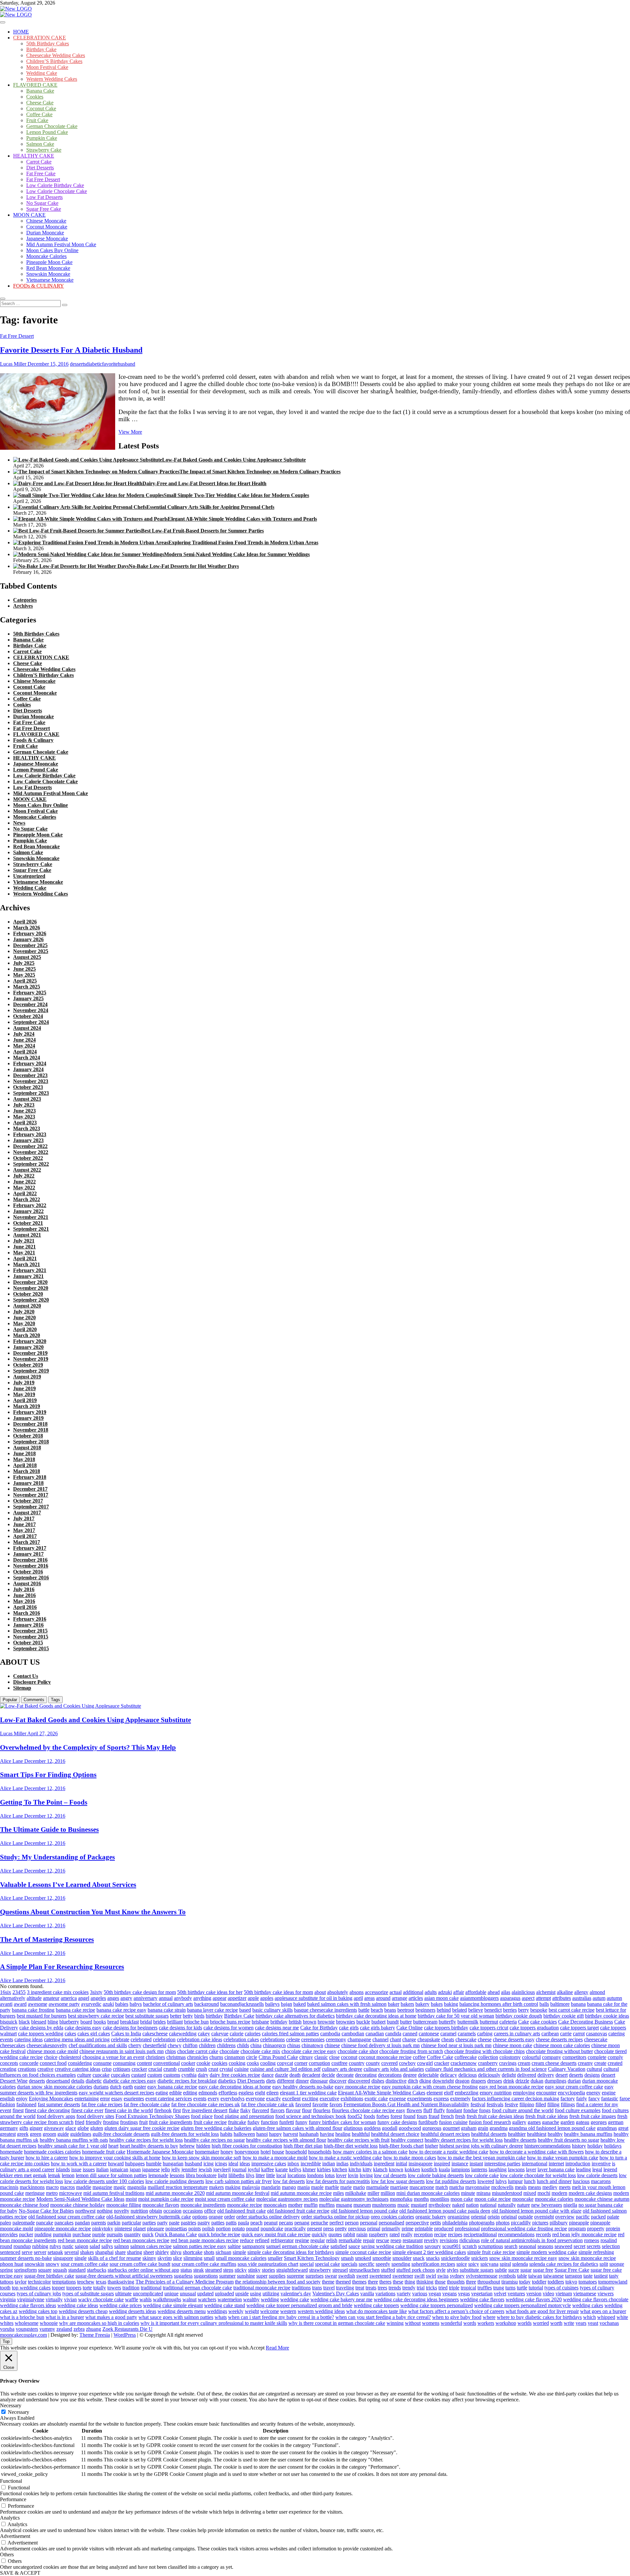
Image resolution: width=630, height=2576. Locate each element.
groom (49, 2134)
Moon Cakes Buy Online (52, 250)
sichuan (223, 2252)
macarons (601, 2181)
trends (395, 2288)
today (525, 2282)
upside (242, 2294)
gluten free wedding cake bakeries (216, 2128)
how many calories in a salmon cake (370, 2152)
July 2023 (24, 1105)
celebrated (141, 2039)
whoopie (49, 2323)
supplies (277, 2276)
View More (130, 432)
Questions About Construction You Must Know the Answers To (93, 1912)
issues (89, 2169)
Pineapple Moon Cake (49, 262)
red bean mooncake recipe (85, 2240)
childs (243, 2045)
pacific (583, 2217)
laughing (498, 2169)
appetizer (237, 1998)
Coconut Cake (41, 108)
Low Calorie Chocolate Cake (57, 191)
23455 (19, 1992)
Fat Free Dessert (43, 179)
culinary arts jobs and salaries (394, 2069)
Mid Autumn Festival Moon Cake (61, 244)
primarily (391, 2229)
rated (395, 2234)
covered (389, 2063)
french (447, 2116)
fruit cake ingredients (171, 2122)
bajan (286, 2004)
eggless (246, 2093)
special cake (327, 2264)
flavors (277, 2110)
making (233, 2187)
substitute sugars (477, 2270)
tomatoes (588, 2282)
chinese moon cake (513, 2045)
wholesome (27, 2323)
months (421, 2199)
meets (565, 2187)
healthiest (537, 2134)
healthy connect (407, 2140)
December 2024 (30, 1004)
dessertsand (58, 2081)
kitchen (340, 2169)
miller (373, 2193)
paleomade (24, 2223)
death (295, 2075)
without (413, 2323)
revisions (449, 2240)
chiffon (190, 2045)
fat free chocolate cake (147, 2104)
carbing (485, 2034)
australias (582, 1998)
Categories (25, 600)
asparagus (510, 1998)
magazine (102, 2187)
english (7, 2099)
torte (87, 2288)
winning (395, 2323)
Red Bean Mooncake (48, 268)
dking (425, 2081)
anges (113, 1998)
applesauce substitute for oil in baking (314, 1998)
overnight (544, 2217)
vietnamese (585, 2294)
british (295, 2022)
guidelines (81, 2134)
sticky (241, 2270)
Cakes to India (126, 2034)
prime (408, 2229)
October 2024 (28, 1016)
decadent (311, 2075)
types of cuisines (561, 2288)
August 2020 (27, 1306)
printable (424, 2229)
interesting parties (502, 2164)
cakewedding (183, 2034)
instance (460, 2164)
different (286, 2081)
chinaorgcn (274, 2045)
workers (486, 2323)
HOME (21, 32)
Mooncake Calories (46, 256)
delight (509, 2075)
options (200, 2217)
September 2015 (31, 1648)
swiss (443, 2276)
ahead (494, 1992)
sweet (362, 2276)
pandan (82, 2223)
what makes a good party (111, 2317)
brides (159, 2022)
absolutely (338, 1992)
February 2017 (30, 1548)
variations (385, 2294)
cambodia (330, 2034)
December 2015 (30, 1631)
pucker (26, 2234)
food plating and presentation (244, 2116)
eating (162, 2093)
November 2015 (31, 1637)
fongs (485, 2110)
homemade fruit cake (104, 2152)
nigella (570, 2205)
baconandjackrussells (242, 2004)
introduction (578, 2164)
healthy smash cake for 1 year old (72, 2146)
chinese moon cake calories (562, 2045)
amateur (51, 1998)
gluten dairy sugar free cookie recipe (142, 2128)
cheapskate (429, 2039)
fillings (568, 2104)
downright (443, 2081)
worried (541, 2323)
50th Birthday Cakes (48, 43)
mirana (483, 2193)
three (471, 2282)
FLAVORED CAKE (35, 85)
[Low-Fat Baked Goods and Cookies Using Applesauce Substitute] (71, 1706)
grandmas (607, 2128)
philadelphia (455, 2223)
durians (101, 2087)
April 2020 (25, 1329)
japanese (151, 2169)
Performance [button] (13, 2499)
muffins (327, 2205)
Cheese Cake (40, 103)
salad (95, 2246)
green (36, 2134)
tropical (468, 2288)
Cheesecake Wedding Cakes (56, 55)
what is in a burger (65, 2317)
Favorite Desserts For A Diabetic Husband (71, 350)
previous (357, 2229)
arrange (399, 1998)
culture (84, 2075)
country (357, 2063)
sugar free (543, 2270)
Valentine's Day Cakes (336, 2294)
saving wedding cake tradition (392, 2246)
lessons (177, 2175)
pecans (286, 2223)
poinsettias (176, 2229)
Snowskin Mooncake (48, 274)
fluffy (439, 2110)
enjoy (22, 2099)
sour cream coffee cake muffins (204, 2264)
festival (478, 2104)
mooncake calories (554, 2199)
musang (344, 2205)
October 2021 (28, 1223)
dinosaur (319, 2081)
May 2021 (24, 1253)
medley (550, 2187)
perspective (417, 2223)
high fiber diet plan (303, 2146)
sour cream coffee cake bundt (140, 2264)
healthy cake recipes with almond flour (286, 2140)
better (176, 2016)
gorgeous (432, 2128)
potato (238, 2229)
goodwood (410, 2128)
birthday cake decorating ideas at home (376, 2016)
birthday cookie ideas (607, 2016)
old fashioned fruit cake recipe (298, 2211)
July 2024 (24, 1034)
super (262, 2276)
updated (205, 2294)
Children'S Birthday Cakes (43, 675)
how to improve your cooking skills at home (115, 2158)
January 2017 (28, 1554)
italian (102, 2169)
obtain (156, 2211)
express (441, 2099)
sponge (617, 2264)
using (256, 2294)
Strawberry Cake (44, 150)
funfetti (287, 2122)
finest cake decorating (47, 2110)
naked (458, 2205)
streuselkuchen (364, 2270)
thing (410, 2282)
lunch (530, 2181)
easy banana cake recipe (172, 2087)
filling (553, 2104)
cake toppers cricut (489, 2028)
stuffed (388, 2270)
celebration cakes (241, 2039)
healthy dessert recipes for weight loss (464, 2140)
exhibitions (352, 2099)
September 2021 (31, 1229)
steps (228, 2270)
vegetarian (482, 2294)
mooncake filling (124, 2205)
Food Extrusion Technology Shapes (153, 2116)
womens (431, 2323)
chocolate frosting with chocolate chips (484, 2051)
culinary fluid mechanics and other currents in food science (486, 2069)
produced (444, 2229)
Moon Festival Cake (47, 67)
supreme (295, 2276)
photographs (482, 2223)
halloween (244, 2134)
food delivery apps (56, 2116)
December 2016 (30, 1560)
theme (328, 2282)
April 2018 (25, 1465)
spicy (474, 2264)
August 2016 (27, 1583)
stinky (254, 2270)
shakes (87, 2252)
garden (567, 2122)
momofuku (401, 2199)
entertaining (87, 2099)
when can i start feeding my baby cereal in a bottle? (281, 2317)
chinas (294, 2045)
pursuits (115, 2234)
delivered (527, 2075)
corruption (319, 2063)
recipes (455, 2234)
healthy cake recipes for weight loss (146, 2140)
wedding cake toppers (376, 2305)
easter (140, 2087)
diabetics (227, 2081)
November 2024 (31, 1010)
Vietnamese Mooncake (50, 280)
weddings (217, 2311)
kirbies (324, 2169)
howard (116, 2164)
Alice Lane (11, 1761)
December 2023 (30, 1075)
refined (262, 2240)
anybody (183, 1998)
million (388, 2193)
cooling (268, 2063)
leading (583, 2169)
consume (102, 2063)
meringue (35, 2193)
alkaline (565, 1992)
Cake (524, 2022)
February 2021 (30, 1270)
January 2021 (28, 1276)
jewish (205, 2169)
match (442, 2187)
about (320, 1992)
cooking (237, 2063)
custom (155, 2075)
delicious (468, 2075)
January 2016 (28, 1625)
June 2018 (24, 1453)
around (383, 1998)
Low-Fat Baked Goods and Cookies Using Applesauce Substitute (95, 1720)
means (535, 2187)
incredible (311, 2164)
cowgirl (425, 2063)
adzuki (445, 1992)
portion (223, 2229)
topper (58, 2288)
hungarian (173, 2164)
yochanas (609, 2323)
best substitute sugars (147, 2016)
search (511, 2246)
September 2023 (31, 1093)
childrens (226, 2045)
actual (396, 1992)
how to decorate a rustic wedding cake (449, 2152)
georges (599, 2122)
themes (359, 2282)
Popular (10, 1700)
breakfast (129, 2022)
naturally (507, 2205)
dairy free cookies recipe (235, 2075)
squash (60, 2270)
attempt (543, 1998)
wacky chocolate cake (101, 2299)
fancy (594, 2099)
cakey (204, 2034)
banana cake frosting (33, 2010)
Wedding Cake (42, 73)
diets (271, 2081)
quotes (335, 2234)
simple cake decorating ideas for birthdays (291, 2252)
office (210, 2211)
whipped (606, 2317)
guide (63, 2134)
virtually (54, 2299)
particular (131, 2223)
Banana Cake (40, 91)
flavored (261, 2110)
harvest (291, 2134)
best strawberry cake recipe (96, 2016)
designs (592, 2075)
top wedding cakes (31, 2288)
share (120, 2252)
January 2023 (28, 1140)
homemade (11, 2152)
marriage (399, 2187)
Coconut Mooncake (47, 227)
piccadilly (521, 2223)
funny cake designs (397, 2122)
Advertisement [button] (15, 2536)
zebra (79, 2329)
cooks (253, 2063)
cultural (594, 2069)
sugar (526, 2270)
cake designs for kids (180, 2028)
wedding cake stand (225, 2305)
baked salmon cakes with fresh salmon (347, 2004)
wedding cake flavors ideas (28, 2305)
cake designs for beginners (130, 2028)
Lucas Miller (13, 364)
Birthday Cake (41, 49)
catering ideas (29, 2039)
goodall (390, 2128)
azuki (108, 2004)
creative (45, 2069)
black (24, 2022)
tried (443, 2288)
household (296, 2152)
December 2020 (30, 1282)
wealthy (251, 2299)
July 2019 (24, 1383)
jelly (176, 2169)
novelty (122, 2211)
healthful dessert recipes (445, 2134)
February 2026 (30, 933)
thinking (425, 2282)
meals (521, 2187)
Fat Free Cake (41, 173)
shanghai (104, 2252)
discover (338, 2081)
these (398, 2282)
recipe (440, 2234)
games (534, 2122)
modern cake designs (590, 2193)
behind (444, 2010)
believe (476, 2010)
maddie (84, 2187)
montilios (440, 2199)
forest (396, 2116)
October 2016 (28, 1572)
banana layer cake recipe (212, 2010)
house (278, 2152)
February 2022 (30, 1205)
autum (599, 1998)
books (100, 2022)
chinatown (312, 2045)
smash (347, 2258)
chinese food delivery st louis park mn (380, 2045)
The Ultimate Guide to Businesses (49, 1829)
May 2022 (24, 1188)
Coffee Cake (39, 114)
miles (338, 2193)
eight (260, 2093)
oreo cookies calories (392, 2217)
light (222, 2175)
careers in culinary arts (517, 2034)
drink (509, 2081)
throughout (489, 2282)
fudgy (253, 2122)
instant (476, 2164)
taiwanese (554, 2276)
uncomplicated (148, 2294)
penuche (319, 2223)
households (320, 2152)
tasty (614, 2276)
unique (171, 2294)
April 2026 (25, 922)
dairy (203, 2075)
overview (565, 2217)
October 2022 (28, 1158)
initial (401, 2164)
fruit (143, 2122)
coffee (419, 2057)
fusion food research (490, 2122)
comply (615, 2057)
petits (436, 2223)
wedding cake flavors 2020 (534, 2299)
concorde (29, 2063)
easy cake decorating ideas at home (235, 2087)
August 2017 (27, 1513)
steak (199, 2270)
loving (366, 2175)
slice (178, 2258)
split (604, 2264)
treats (371, 2288)
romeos (592, 2240)
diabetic (94, 364)
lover (341, 2175)
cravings (508, 2063)
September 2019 (31, 1371)
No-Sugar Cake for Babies (46, 2211)
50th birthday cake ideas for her (210, 1992)
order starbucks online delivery (268, 2217)
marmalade (378, 2187)
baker (394, 2004)
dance (268, 2075)
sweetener (403, 2276)
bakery (422, 2004)
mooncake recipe (245, 2205)
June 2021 (24, 1247)
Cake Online (409, 2028)
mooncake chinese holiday (78, 2205)
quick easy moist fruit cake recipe (276, 2234)
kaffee (268, 2169)
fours (422, 2116)
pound (253, 2229)
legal (597, 2169)
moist (131, 2199)
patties (218, 2223)
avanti (6, 2004)
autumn (614, 1998)
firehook (163, 2110)
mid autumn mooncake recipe (301, 2193)
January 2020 (28, 1347)
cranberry (488, 2063)
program (577, 2229)
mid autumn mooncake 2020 (175, 2193)
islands (63, 2169)
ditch (413, 2081)
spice (462, 2264)
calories (253, 2034)
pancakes (64, 2223)
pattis (231, 2223)
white (622, 2317)
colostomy (510, 2057)
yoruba (7, 2329)
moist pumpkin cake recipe (166, 2199)
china (256, 2045)
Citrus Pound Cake (278, 2057)
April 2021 (25, 1258)
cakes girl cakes (94, 2034)
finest (18, 2110)
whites (7, 2323)
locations (297, 2175)
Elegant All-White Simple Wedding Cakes (382, 2093)
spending (401, 2264)
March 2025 (27, 987)
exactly (273, 2099)
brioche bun (196, 2022)
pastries (189, 2223)
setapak (55, 2252)
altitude (34, 1998)
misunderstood (507, 2193)
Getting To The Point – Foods (44, 1802)
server (40, 2252)
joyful (254, 2169)
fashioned (26, 2104)
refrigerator (282, 2240)
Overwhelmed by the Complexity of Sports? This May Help (88, 1747)
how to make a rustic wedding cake (345, 2158)
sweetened (380, 2276)
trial (421, 2288)
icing (209, 2164)
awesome (38, 2004)
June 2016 (24, 1595)
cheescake (466, 2039)
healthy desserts (520, 2140)
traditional (151, 2288)
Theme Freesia (95, 2335)
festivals (495, 2104)
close (334, 2057)
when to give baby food (457, 2317)
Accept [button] (257, 2348)
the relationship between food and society (278, 2282)
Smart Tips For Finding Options (48, 1775)
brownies (346, 2022)
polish (208, 2229)
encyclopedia (571, 2093)
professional (467, 2229)
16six (6, 1992)
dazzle (282, 2075)
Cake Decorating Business (586, 2022)
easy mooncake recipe (357, 2087)
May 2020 (24, 1323)
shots (209, 2252)
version (534, 2294)
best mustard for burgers (42, 2016)
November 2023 (31, 1081)
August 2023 (27, 1099)
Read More (277, 2348)
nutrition (139, 2211)
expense (398, 2099)
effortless (228, 2093)
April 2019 (25, 1400)
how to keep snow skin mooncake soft (201, 2158)
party (162, 2223)
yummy (47, 2329)
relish (332, 2240)
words (470, 2323)
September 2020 (31, 1300)
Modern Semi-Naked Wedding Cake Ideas (80, 2199)
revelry (431, 2240)
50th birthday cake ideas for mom (278, 1992)
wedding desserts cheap (83, 2311)
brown (310, 2022)
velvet (500, 2294)
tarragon (574, 2276)
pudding (43, 2234)
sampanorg (253, 2246)
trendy (409, 2288)
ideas (245, 2164)
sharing (135, 2252)
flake (234, 2110)
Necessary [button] (11, 2405)
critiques (122, 2069)
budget (378, 2022)
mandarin (271, 2187)
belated (460, 2010)
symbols (507, 2276)
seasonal (527, 2246)
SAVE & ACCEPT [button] (20, 2573)
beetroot (406, 2010)
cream (524, 2063)
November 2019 (31, 1359)
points (195, 2229)
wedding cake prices (121, 2305)
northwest (85, 2211)
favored (303, 2104)
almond (597, 1992)
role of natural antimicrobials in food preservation (532, 2240)
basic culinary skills (273, 2010)
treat (360, 2288)
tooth (5, 2288)
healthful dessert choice (395, 2134)
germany (9, 2128)
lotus (330, 2175)
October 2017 (28, 1501)
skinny (149, 2258)
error (105, 2099)
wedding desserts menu (182, 2311)
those (440, 2282)
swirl (431, 2276)
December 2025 (30, 945)
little (271, 2175)
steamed (213, 2270)
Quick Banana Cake (176, 2234)
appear (220, 1998)
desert (562, 2075)
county (373, 2063)
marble (332, 2187)
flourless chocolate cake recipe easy (368, 2110)
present (315, 2229)
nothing (105, 2211)
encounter (546, 2093)
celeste (293, 2039)
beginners (425, 2010)
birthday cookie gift (564, 2016)
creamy (585, 2063)
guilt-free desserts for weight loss (185, 2134)
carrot (579, 2034)
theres (385, 2282)
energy (593, 2093)
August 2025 (27, 957)
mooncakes (275, 2205)
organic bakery (431, 2217)
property (596, 2229)
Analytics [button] (10, 2518)
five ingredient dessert (205, 2110)
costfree (339, 2063)
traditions (301, 2288)
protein (613, 2229)
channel (380, 2039)
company (552, 2057)
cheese (485, 2039)
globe (83, 2128)
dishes (378, 2081)
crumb (170, 2069)
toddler (539, 2282)
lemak (54, 2175)
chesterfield (155, 2045)
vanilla (367, 2294)
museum (362, 2205)
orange (216, 2217)
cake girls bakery (378, 2028)
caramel (448, 2034)
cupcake (101, 2075)
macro (52, 2187)
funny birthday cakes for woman (342, 2122)
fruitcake (237, 2122)
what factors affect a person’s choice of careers (456, 2311)
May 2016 (24, 1601)
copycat (285, 2063)
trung (499, 2288)
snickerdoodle (455, 2258)
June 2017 (24, 1524)
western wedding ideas (321, 2311)
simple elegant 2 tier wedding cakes (429, 2252)
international (535, 2164)
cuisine (241, 2069)
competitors (574, 2057)
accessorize (377, 1992)
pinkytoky (103, 2229)
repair (369, 2240)
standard (77, 2270)
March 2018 (27, 1471)
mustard (419, 2205)
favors (336, 2104)
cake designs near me (277, 2028)
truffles (485, 2288)
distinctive (396, 2081)
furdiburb (428, 2122)
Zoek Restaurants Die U (127, 2329)
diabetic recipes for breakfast (187, 2081)
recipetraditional (480, 2234)
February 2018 (30, 1477)
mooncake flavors (161, 2205)
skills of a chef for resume (115, 2258)
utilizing (271, 2294)
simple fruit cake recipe (491, 2252)
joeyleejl (222, 2169)
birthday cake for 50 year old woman (456, 2016)
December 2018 (30, 1424)
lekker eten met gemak (23, 2175)
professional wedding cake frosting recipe (524, 2229)
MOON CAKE (29, 215)
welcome (270, 2311)
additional (413, 1992)
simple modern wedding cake (547, 2252)
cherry (135, 2045)
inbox (293, 2164)
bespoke (539, 2010)
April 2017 (25, 1536)
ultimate (123, 2294)
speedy (383, 2264)
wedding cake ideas (78, 2305)
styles (453, 2270)
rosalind (609, 2240)
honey (227, 2152)
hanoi (262, 2134)
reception (423, 2234)
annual (166, 1998)
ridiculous (470, 2240)
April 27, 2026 (42, 1733)
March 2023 (27, 1128)
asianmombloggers (479, 1998)
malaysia (251, 2187)
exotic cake (376, 2099)
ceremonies (313, 2039)
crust (213, 2069)
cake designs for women (229, 2028)
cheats (448, 2039)
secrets (594, 2246)
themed (343, 2282)
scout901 (452, 2246)
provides (9, 2234)
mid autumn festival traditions (114, 2193)
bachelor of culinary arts (168, 2004)
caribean (550, 2034)
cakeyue (220, 2034)
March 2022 (27, 1199)
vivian (70, 2299)
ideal (233, 2164)
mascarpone (422, 2187)
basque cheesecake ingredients (325, 2010)
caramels (467, 2034)
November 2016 (31, 1566)
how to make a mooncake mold (275, 2158)
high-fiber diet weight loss (351, 2146)
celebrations (273, 2039)
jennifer (189, 2169)
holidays (613, 2146)
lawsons (516, 2169)
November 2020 (31, 1288)
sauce (354, 2246)
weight (252, 2311)
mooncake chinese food (24, 2205)
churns (216, 2057)
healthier (517, 2134)
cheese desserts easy (514, 2039)
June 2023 (24, 1111)
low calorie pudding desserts (175, 2181)
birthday (214, 2016)
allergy (581, 1992)
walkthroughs (167, 2299)
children (207, 2045)
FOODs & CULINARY (39, 286)
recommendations (516, 2234)
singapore (63, 2258)
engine (609, 2093)
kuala (444, 2169)
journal (239, 2169)
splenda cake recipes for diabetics (564, 2264)
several (72, 2252)
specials (349, 2264)
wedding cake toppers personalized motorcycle (523, 2305)
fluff (428, 2110)
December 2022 (30, 1146)
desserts (78, 364)
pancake (45, 2223)
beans (390, 2010)
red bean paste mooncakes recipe (205, 2240)
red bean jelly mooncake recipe (584, 2234)
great (623, 2128)
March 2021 (27, 1264)
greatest (8, 2134)
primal (374, 2229)
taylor (21, 2282)
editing (190, 2093)
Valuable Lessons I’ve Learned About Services (68, 1884)
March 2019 (27, 1406)
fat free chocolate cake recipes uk (206, 2104)
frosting (111, 2122)
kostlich (429, 2169)
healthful (361, 2134)
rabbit (349, 2234)
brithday (279, 2022)
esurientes (134, 2099)
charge (409, 2039)
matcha (457, 2187)
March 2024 (27, 1058)
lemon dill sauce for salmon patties (111, 2175)
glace (71, 2128)
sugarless (183, 2276)
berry (524, 2010)
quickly (319, 2234)
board (86, 2022)
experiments (420, 2099)
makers (216, 2187)
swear (331, 2276)
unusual (188, 2294)
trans (317, 2288)
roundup (22, 2246)
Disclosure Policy (32, 1682)
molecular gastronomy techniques (354, 2199)
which (589, 2317)
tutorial (536, 2288)
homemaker (207, 2152)
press (328, 2229)
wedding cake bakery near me (341, 2299)
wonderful (451, 2323)
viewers (606, 2294)
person (352, 2223)
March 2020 (27, 1335)
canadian (375, 2034)
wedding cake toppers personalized (437, 2305)
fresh (460, 2116)
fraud (434, 2116)
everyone (255, 2099)
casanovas (597, 2034)
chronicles (198, 2057)
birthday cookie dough (519, 2016)
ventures (516, 2294)
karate (282, 2169)
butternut (489, 2022)
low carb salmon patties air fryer (239, 2181)
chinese (332, 2045)
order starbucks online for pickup (335, 2217)
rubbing (40, 2246)
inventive (601, 2164)
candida (393, 2034)
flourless (322, 2110)
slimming (193, 2258)
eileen (273, 2093)
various (420, 2294)
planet (139, 2229)
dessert (608, 2075)
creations (27, 2069)
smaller (275, 2258)
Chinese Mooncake (46, 221)
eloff (449, 2093)
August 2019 (27, 1377)
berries (510, 2010)
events (200, 2099)
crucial (155, 2069)
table (522, 2276)
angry (126, 1998)
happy (275, 2134)
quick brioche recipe (219, 2234)
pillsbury (559, 2223)
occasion (172, 2211)
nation (472, 2205)
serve (27, 2252)
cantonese (429, 2034)
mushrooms (384, 2205)
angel (84, 1998)
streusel (340, 2270)
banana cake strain (167, 2010)
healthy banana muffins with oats (74, 2140)
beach (377, 2010)
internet (556, 2164)
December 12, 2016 (44, 1761)
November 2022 (31, 1152)
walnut (189, 2299)
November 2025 (31, 951)
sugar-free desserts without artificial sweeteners (124, 2276)
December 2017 (30, 1489)
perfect (336, 2223)
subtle (501, 2270)
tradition (131, 2288)
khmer (309, 2169)
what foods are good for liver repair (542, 2311)
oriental (479, 2217)
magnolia (137, 2187)
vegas (464, 2294)
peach (256, 2223)
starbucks (97, 2270)
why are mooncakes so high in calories (99, 2323)
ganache (551, 2122)
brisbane (260, 2022)
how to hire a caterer (47, 2158)
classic (321, 2057)
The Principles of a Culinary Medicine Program (185, 2282)
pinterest (123, 2229)
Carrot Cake (39, 162)
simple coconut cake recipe (363, 2252)
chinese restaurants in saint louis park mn (122, 2051)
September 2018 (31, 1442)
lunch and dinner (554, 2181)
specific (367, 2264)
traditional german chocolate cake (197, 2288)
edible (176, 2093)
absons (357, 1992)
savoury (433, 2246)
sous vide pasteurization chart (268, 2264)
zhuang (94, 2329)
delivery (546, 2075)
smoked (363, 2258)
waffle (132, 2299)
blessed (39, 2022)
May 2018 (24, 1459)
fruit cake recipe (210, 2122)
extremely (460, 2099)
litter (260, 2175)
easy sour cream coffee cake (574, 2087)
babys (136, 2004)
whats (221, 2317)
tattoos (7, 2282)
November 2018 (31, 1430)
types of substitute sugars (88, 2294)
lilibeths (236, 2175)
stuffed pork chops (416, 2270)
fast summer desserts (59, 2104)
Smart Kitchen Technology (312, 2258)
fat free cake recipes (102, 2104)
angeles (98, 1998)
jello (166, 2169)
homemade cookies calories (52, 2152)
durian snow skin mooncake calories (55, 2087)
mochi (544, 2193)
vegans (450, 2294)
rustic (68, 2246)
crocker (139, 2069)
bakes (437, 2004)
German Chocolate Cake (52, 126)
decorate (345, 2075)
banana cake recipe (75, 2010)
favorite (110, 364)
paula (243, 2223)
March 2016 (27, 1613)
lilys (250, 2175)
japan (135, 2169)
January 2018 (28, 1483)
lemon (68, 2175)
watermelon (230, 2299)
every (213, 2099)
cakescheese (155, 2034)
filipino (527, 2104)
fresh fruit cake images (593, 2116)
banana (578, 2004)
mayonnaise (478, 2187)
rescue (383, 2240)
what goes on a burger (603, 2311)
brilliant (175, 2022)
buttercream (425, 2022)
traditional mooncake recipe (262, 2288)
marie (346, 2187)
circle (252, 2057)
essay (117, 2099)
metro (52, 2193)
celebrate (120, 2039)
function (269, 2122)
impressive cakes (269, 2164)
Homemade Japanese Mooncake (160, 2152)
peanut (271, 2223)
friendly (94, 2122)
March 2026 (27, 928)
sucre (514, 2270)
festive (511, 2104)
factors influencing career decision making (515, 2099)
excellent (291, 2099)
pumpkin (62, 2234)
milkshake (356, 2193)
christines (155, 2057)
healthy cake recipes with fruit (358, 2140)
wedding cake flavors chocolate (596, 2299)
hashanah (309, 2134)
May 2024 (24, 1046)
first (177, 2110)
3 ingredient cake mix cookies (58, 1992)
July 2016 (24, 1589)
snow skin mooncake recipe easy (523, 2258)
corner (301, 2063)
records (543, 2234)
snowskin (34, 2264)
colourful (531, 2057)
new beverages (547, 2205)
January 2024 (28, 1069)
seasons (545, 2246)
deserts (576, 2075)
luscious (581, 2181)
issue (76, 2169)
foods (369, 2116)
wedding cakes (588, 2305)
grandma (499, 2128)
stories (268, 2270)
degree (410, 2075)
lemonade (158, 2175)
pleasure (156, 2229)
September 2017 (31, 1507)
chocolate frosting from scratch (411, 2051)
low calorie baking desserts (436, 2175)
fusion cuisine (453, 2122)
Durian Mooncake (45, 233)
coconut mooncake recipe (385, 2057)
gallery (519, 2122)
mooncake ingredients (203, 2205)
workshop (506, 2323)
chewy (175, 2045)
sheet (149, 2252)
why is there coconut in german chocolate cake (337, 2323)
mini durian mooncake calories (428, 2193)
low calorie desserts (597, 2175)
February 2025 (30, 993)
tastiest (601, 2276)
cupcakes (120, 2075)
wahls (146, 2299)
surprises (315, 2276)
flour (307, 2110)
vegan (435, 2294)
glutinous (353, 2128)
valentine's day (296, 2294)
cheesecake (596, 2039)
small (209, 2258)
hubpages (135, 2164)
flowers (414, 2110)
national (488, 2205)
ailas (506, 1992)
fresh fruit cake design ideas (495, 2116)
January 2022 (28, 1211)
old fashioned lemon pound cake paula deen (445, 2211)
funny (301, 2122)
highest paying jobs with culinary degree (481, 2146)
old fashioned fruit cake (241, 2211)
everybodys (232, 2099)
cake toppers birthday (446, 2028)
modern (559, 2193)
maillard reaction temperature (178, 2187)
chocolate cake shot (358, 2051)
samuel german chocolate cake (298, 2246)
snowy (52, 2264)
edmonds (208, 2093)
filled (541, 2104)
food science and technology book (311, 2116)
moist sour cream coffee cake (225, 2199)
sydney (457, 2276)
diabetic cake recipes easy (130, 2081)
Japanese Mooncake (47, 238)
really (407, 2234)
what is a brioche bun (22, 2317)
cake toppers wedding (41, 2034)
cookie (203, 2063)
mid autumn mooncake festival (238, 2193)
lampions (461, 2169)
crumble (186, 2069)
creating (8, 2069)
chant (395, 2039)
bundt (393, 2022)
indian (329, 2164)
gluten (97, 2128)
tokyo (571, 2282)
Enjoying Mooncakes (51, 2099)
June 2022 (24, 1182)
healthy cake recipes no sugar (214, 2140)
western (288, 2311)
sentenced (10, 2252)
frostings (129, 2122)
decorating (366, 2075)
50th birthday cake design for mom (140, 1992)
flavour (293, 2110)
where (489, 2317)
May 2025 (24, 975)
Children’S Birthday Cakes (54, 61)
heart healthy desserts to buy (149, 2146)
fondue (471, 2110)
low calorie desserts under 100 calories (104, 2181)
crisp (107, 2069)
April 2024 (25, 1052)
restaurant (413, 2240)
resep (396, 2240)
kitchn (355, 2169)
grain (483, 2128)
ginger (36, 2128)
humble (154, 2164)
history (579, 2146)
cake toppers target (579, 2028)
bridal (146, 2022)
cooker (188, 2063)
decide (328, 2075)
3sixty (96, 1992)
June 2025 (24, 969)
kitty (367, 2169)
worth (556, 2323)
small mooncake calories (241, 2258)
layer (531, 2169)
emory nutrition (496, 2093)
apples (267, 1998)
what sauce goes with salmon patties (176, 2317)
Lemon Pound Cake (47, 132)
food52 (355, 2116)
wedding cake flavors (482, 2299)
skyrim (165, 2258)
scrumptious (491, 2246)
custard (139, 2075)
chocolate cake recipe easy (309, 2051)
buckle (363, 2022)
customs (172, 2075)
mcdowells (502, 2187)
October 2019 (28, 1365)
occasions (193, 2211)
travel (329, 2288)
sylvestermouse (482, 2276)
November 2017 (31, 1495)
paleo (6, 2223)
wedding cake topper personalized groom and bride (299, 2305)
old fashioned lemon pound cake (364, 2211)
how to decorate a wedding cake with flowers (537, 2152)
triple (454, 2288)
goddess (372, 2128)
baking (451, 2004)
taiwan (535, 2276)
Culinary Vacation (567, 2069)
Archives (23, 606)
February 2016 (30, 1619)
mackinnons (32, 2187)
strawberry (320, 2270)
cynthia (189, 2075)
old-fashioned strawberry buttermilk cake (149, 2217)
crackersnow (464, 2063)
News (19, 823)
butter (406, 2022)
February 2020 (30, 1341)
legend (610, 2169)
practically (295, 2229)
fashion (8, 2104)
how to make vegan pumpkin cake (563, 2158)
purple (99, 2234)
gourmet (451, 2128)
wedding (270, 2299)
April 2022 (25, 1193)
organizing (459, 2217)
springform (25, 2270)
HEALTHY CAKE (34, 156)
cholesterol (70, 2057)
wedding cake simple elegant (173, 2305)
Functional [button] (11, 2481)
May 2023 (24, 1117)
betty (188, 2016)
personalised (391, 2223)
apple (253, 1998)
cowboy (407, 2063)
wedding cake (295, 2299)
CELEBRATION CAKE (40, 38)
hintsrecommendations (547, 2146)
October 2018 (28, 1436)
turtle (522, 2288)
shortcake (193, 2252)
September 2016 (31, 1578)
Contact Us (26, 1676)
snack (419, 2258)
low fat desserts (289, 2181)
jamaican (119, 2169)
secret (579, 2246)
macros (67, 2187)
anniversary (146, 1998)
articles (416, 1998)
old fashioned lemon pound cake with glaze (536, 2211)
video (548, 2294)
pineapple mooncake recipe (63, 2229)
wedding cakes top (38, 2311)
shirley (162, 2252)
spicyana (489, 2264)
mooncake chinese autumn (602, 2199)
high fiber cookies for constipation (247, 2146)
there (373, 2282)
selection (611, 2246)
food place (202, 2116)
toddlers (556, 2282)
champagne (359, 2039)
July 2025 (24, 963)
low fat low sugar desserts (398, 2181)
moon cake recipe (493, 2199)
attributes (562, 1998)
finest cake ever (87, 2110)
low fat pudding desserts (451, 2181)
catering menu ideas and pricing (77, 2039)
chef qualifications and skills (98, 2045)
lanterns (479, 2169)
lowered (486, 2181)
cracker (442, 2063)
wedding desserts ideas (133, 2311)
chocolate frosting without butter (559, 2051)
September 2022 (31, 1164)
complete (597, 2057)
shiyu (176, 2252)
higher (431, 2146)
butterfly (447, 2022)
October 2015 (28, 1643)
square (45, 2270)
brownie (326, 2022)
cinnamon (235, 2057)
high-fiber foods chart (401, 2146)
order (230, 2217)
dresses (495, 2081)
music (403, 2205)
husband (126, 364)
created (615, 2063)
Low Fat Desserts (44, 197)
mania (304, 2187)
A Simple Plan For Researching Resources (62, 1967)
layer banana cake (556, 2169)
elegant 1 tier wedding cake (308, 2093)
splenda (520, 2264)
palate (613, 2217)
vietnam (564, 2294)
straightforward (292, 2270)
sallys (107, 2246)
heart (113, 2146)
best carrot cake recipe (572, 2010)
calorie (237, 2034)
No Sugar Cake (42, 203)
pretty (341, 2229)
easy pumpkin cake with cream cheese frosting (430, 2087)
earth (128, 2087)
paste (174, 2223)
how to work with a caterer (79, 2164)
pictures (540, 2223)
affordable (476, 1992)
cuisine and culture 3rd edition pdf (285, 2069)
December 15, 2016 (47, 364)
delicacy (449, 2075)
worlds (525, 2323)
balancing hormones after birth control (499, 2004)
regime (302, 2240)
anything (202, 1998)
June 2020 (24, 1318)
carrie (566, 2034)
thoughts (456, 2282)
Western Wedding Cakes (52, 79)
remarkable (350, 2240)
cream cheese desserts (554, 2063)
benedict (493, 2010)
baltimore (560, 2004)
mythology (440, 2205)
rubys (55, 2246)
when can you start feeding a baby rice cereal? (383, 2317)
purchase (82, 2234)
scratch (470, 2246)
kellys (295, 2169)
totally (100, 2288)
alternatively (13, 1998)
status (186, 2270)
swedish (347, 2276)
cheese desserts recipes (559, 2039)
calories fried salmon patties (290, 2034)
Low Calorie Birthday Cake (55, 185)
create (600, 2063)
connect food (53, 2063)
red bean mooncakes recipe (141, 2240)
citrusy (306, 2057)
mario (359, 2187)
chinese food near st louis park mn (456, 2045)
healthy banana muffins (588, 2134)
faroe (625, 2099)
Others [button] (7, 2554)
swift (420, 2276)
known (396, 2169)
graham (469, 2128)
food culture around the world (523, 2110)
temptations (64, 2282)
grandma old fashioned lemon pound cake (552, 2128)
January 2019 (28, 1418)
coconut (349, 2057)
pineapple (579, 2223)
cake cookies (544, 2022)
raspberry (378, 2234)
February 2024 (30, 1063)
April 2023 (25, 1123)
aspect (528, 1998)
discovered (359, 2081)
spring (6, 2270)
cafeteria (508, 2022)
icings (221, 2164)
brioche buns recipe (230, 2022)
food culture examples (578, 2110)
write (569, 2323)
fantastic (610, 2099)
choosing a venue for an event (113, 2057)
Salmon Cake (40, 144)
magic (120, 2187)
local (281, 2175)
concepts (9, 2063)
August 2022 (27, 1170)
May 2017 (24, 1530)
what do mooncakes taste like (377, 2311)
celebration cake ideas (199, 2039)
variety (404, 2294)
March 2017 (27, 1542)
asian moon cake (441, 1998)
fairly (582, 2099)
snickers (480, 2258)
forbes (383, 2116)
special (307, 2264)
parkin (114, 2223)
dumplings (556, 2081)
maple (317, 2187)
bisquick (9, 2022)
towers (114, 2288)
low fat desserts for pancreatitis (338, 2181)
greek (23, 2134)
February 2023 (30, 1134)
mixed (530, 2193)
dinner (302, 2081)
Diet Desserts (40, 168)
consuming (124, 2063)
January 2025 (28, 998)
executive (329, 2099)
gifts (24, 2128)
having (327, 2134)
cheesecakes (13, 2045)
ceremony (336, 2039)
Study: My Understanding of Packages (57, 1857)
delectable (428, 2075)
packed (598, 2217)
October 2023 (28, 1087)
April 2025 (25, 981)
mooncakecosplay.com (23, 2335)
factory (568, 2099)
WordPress (125, 2335)
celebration (164, 2039)
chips (170, 2051)
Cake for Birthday (319, 2028)
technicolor (39, 2282)
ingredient (384, 2164)
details (78, 2081)
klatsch (380, 2169)
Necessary (19, 2412)
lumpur (515, 2181)
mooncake (523, 2199)
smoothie (382, 2258)
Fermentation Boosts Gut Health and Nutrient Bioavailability (406, 2104)
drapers (478, 2081)
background (207, 2004)
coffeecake (466, 2057)
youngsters (27, 2329)
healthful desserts (489, 2134)
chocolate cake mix (260, 2051)
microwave (71, 2193)
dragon (462, 2081)
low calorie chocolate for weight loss (538, 2175)
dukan (537, 2081)
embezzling (467, 2093)
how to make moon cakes (410, 2158)
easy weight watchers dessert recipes (116, 2093)
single (81, 2258)
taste (588, 2276)
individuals (361, 2164)
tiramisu (510, 2282)
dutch (116, 2087)
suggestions (206, 2276)
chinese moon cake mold (52, 2051)
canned (410, 2034)
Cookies (35, 97)
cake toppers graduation (534, 2028)
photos (503, 2223)
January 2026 (28, 939)
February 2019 (30, 1412)
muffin (311, 2205)
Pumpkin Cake (42, 138)
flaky (245, 2110)
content (144, 2063)
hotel (266, 2152)
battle (364, 2010)
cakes (70, 2034)
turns (510, 2288)
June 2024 (24, 1040)
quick (148, 2234)
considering (80, 2063)
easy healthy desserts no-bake (303, 2087)
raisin (362, 2234)
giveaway (54, 2128)
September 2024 (31, 1022)
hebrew (187, 2146)
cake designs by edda (41, 2028)
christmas (176, 2057)
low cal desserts (390, 2175)
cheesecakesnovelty (47, 2045)
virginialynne (31, 2299)
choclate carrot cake (198, 2051)
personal (369, 2223)
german (616, 2122)
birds (199, 2016)
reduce (247, 2240)
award (20, 2004)
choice (51, 2057)
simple (239, 2252)
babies (122, 2004)
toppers (74, 2288)
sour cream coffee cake (84, 2264)
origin (494, 2217)
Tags (55, 1700)
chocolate (229, 2051)
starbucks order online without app (143, 2270)
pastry (204, 2223)
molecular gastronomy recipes (287, 2199)
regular (318, 2240)
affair (459, 1992)
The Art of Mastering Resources (47, 1939)
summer (227, 2276)
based (245, 2010)
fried (80, 2122)
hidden (203, 2146)
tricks (431, 2288)
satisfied (339, 2246)
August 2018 (27, 1448)
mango (289, 2187)
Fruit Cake (37, 120)
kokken (412, 2169)
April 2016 (25, 1607)
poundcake (272, 2229)
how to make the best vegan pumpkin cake (482, 2158)
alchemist (546, 1992)
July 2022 (24, 1176)
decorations (390, 2075)
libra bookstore (201, 2175)
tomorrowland (613, 2282)
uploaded (224, 2294)
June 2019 (24, 1388)
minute (468, 2193)
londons (315, 2175)
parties (149, 2223)
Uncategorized (29, 876)
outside (525, 2217)
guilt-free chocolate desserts (121, 2134)
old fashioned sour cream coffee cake (67, 2217)
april (358, 1998)
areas (369, 1998)
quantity (132, 2234)
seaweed (563, 2246)
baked (300, 2004)
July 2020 (24, 1312)
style (441, 2270)
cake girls (349, 2028)
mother (295, 2205)
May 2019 (24, 1394)
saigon (82, 2246)
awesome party (64, 2004)
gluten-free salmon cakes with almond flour (297, 2128)
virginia (8, 2299)
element (435, 2093)
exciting (310, 2099)
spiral (505, 2264)
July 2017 (24, 1518)
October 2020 (28, 1294)
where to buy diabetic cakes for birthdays (539, 2317)
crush (201, 2069)
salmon (122, 2246)
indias (342, 2164)
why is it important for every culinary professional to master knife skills (214, 2323)
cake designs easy (83, 2028)
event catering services (169, 2099)
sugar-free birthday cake (49, 2276)
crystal (226, 2069)
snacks (433, 2258)
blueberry (69, 2022)
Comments (34, 1700)
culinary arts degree (342, 2069)
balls (544, 2004)
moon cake (462, 2199)
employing (524, 2093)
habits (226, 2134)
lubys (501, 2181)
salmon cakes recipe (151, 2246)
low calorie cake (482, 2175)
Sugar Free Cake (44, 209)
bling (53, 2022)
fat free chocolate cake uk (268, 2104)
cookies (220, 2063)
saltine (234, 2246)
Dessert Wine (14, 2081)
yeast (593, 2323)
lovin (353, 2175)
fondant (454, 2110)
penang (302, 2223)
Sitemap (22, 1688)
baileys (272, 2004)
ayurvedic (91, 2004)
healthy (555, 2134)
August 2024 (27, 1028)
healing (343, 2134)
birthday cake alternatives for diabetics (295, 2016)
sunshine (246, 2276)
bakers (407, 2004)
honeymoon (247, 2152)
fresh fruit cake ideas (547, 2116)
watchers (207, 2299)
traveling (345, 2288)
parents (99, 2223)
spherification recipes (433, 2264)
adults (431, 1992)
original (509, 2217)
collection (488, 2057)
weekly (236, 2311)
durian (574, 2081)
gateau (583, 2122)
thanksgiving (121, 2282)
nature (524, 2205)
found (409, 2116)
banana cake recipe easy (121, 2010)
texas (101, 2282)
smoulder (402, 2258)
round (6, 2246)
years (581, 2323)
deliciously (489, 2075)
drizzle (522, 2081)
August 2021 (27, 1235)
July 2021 (24, 1241)
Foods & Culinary (33, 740)
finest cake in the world (129, 2110)
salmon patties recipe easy (200, 2246)
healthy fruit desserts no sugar (568, 2140)
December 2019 (30, 1353)
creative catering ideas (78, 2069)
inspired (442, 2164)
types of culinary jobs (39, 2294)
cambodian (353, 2034)
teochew (86, 2282)
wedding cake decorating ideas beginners (416, 2299)
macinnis (9, 2187)
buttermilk (468, 2022)
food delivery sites (95, 2116)
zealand (64, 2329)
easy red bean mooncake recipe (511, 2087)
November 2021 (31, 1217)
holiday (595, 2146)
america (69, 1998)
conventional (167, 2063)
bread (113, 2022)
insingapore (420, 2164)
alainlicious (523, 1992)
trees (382, 2288)
